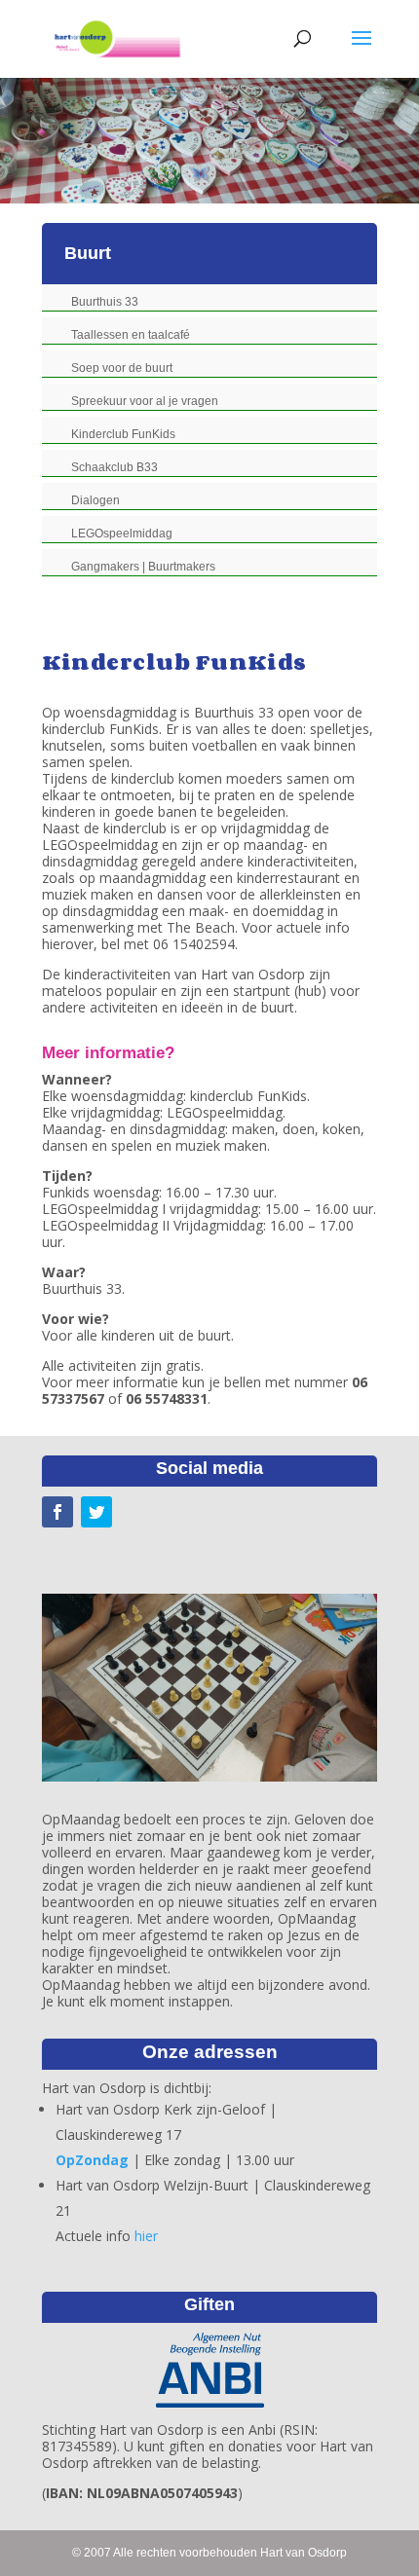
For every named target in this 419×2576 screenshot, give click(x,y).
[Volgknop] (57, 1512)
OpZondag (92, 2160)
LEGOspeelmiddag (122, 534)
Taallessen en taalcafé (131, 335)
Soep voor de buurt (122, 368)
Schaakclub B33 (114, 467)
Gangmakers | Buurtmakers (143, 567)
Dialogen (95, 500)
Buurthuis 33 (105, 302)
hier (146, 2236)
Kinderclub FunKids (123, 434)
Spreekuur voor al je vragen (145, 401)
